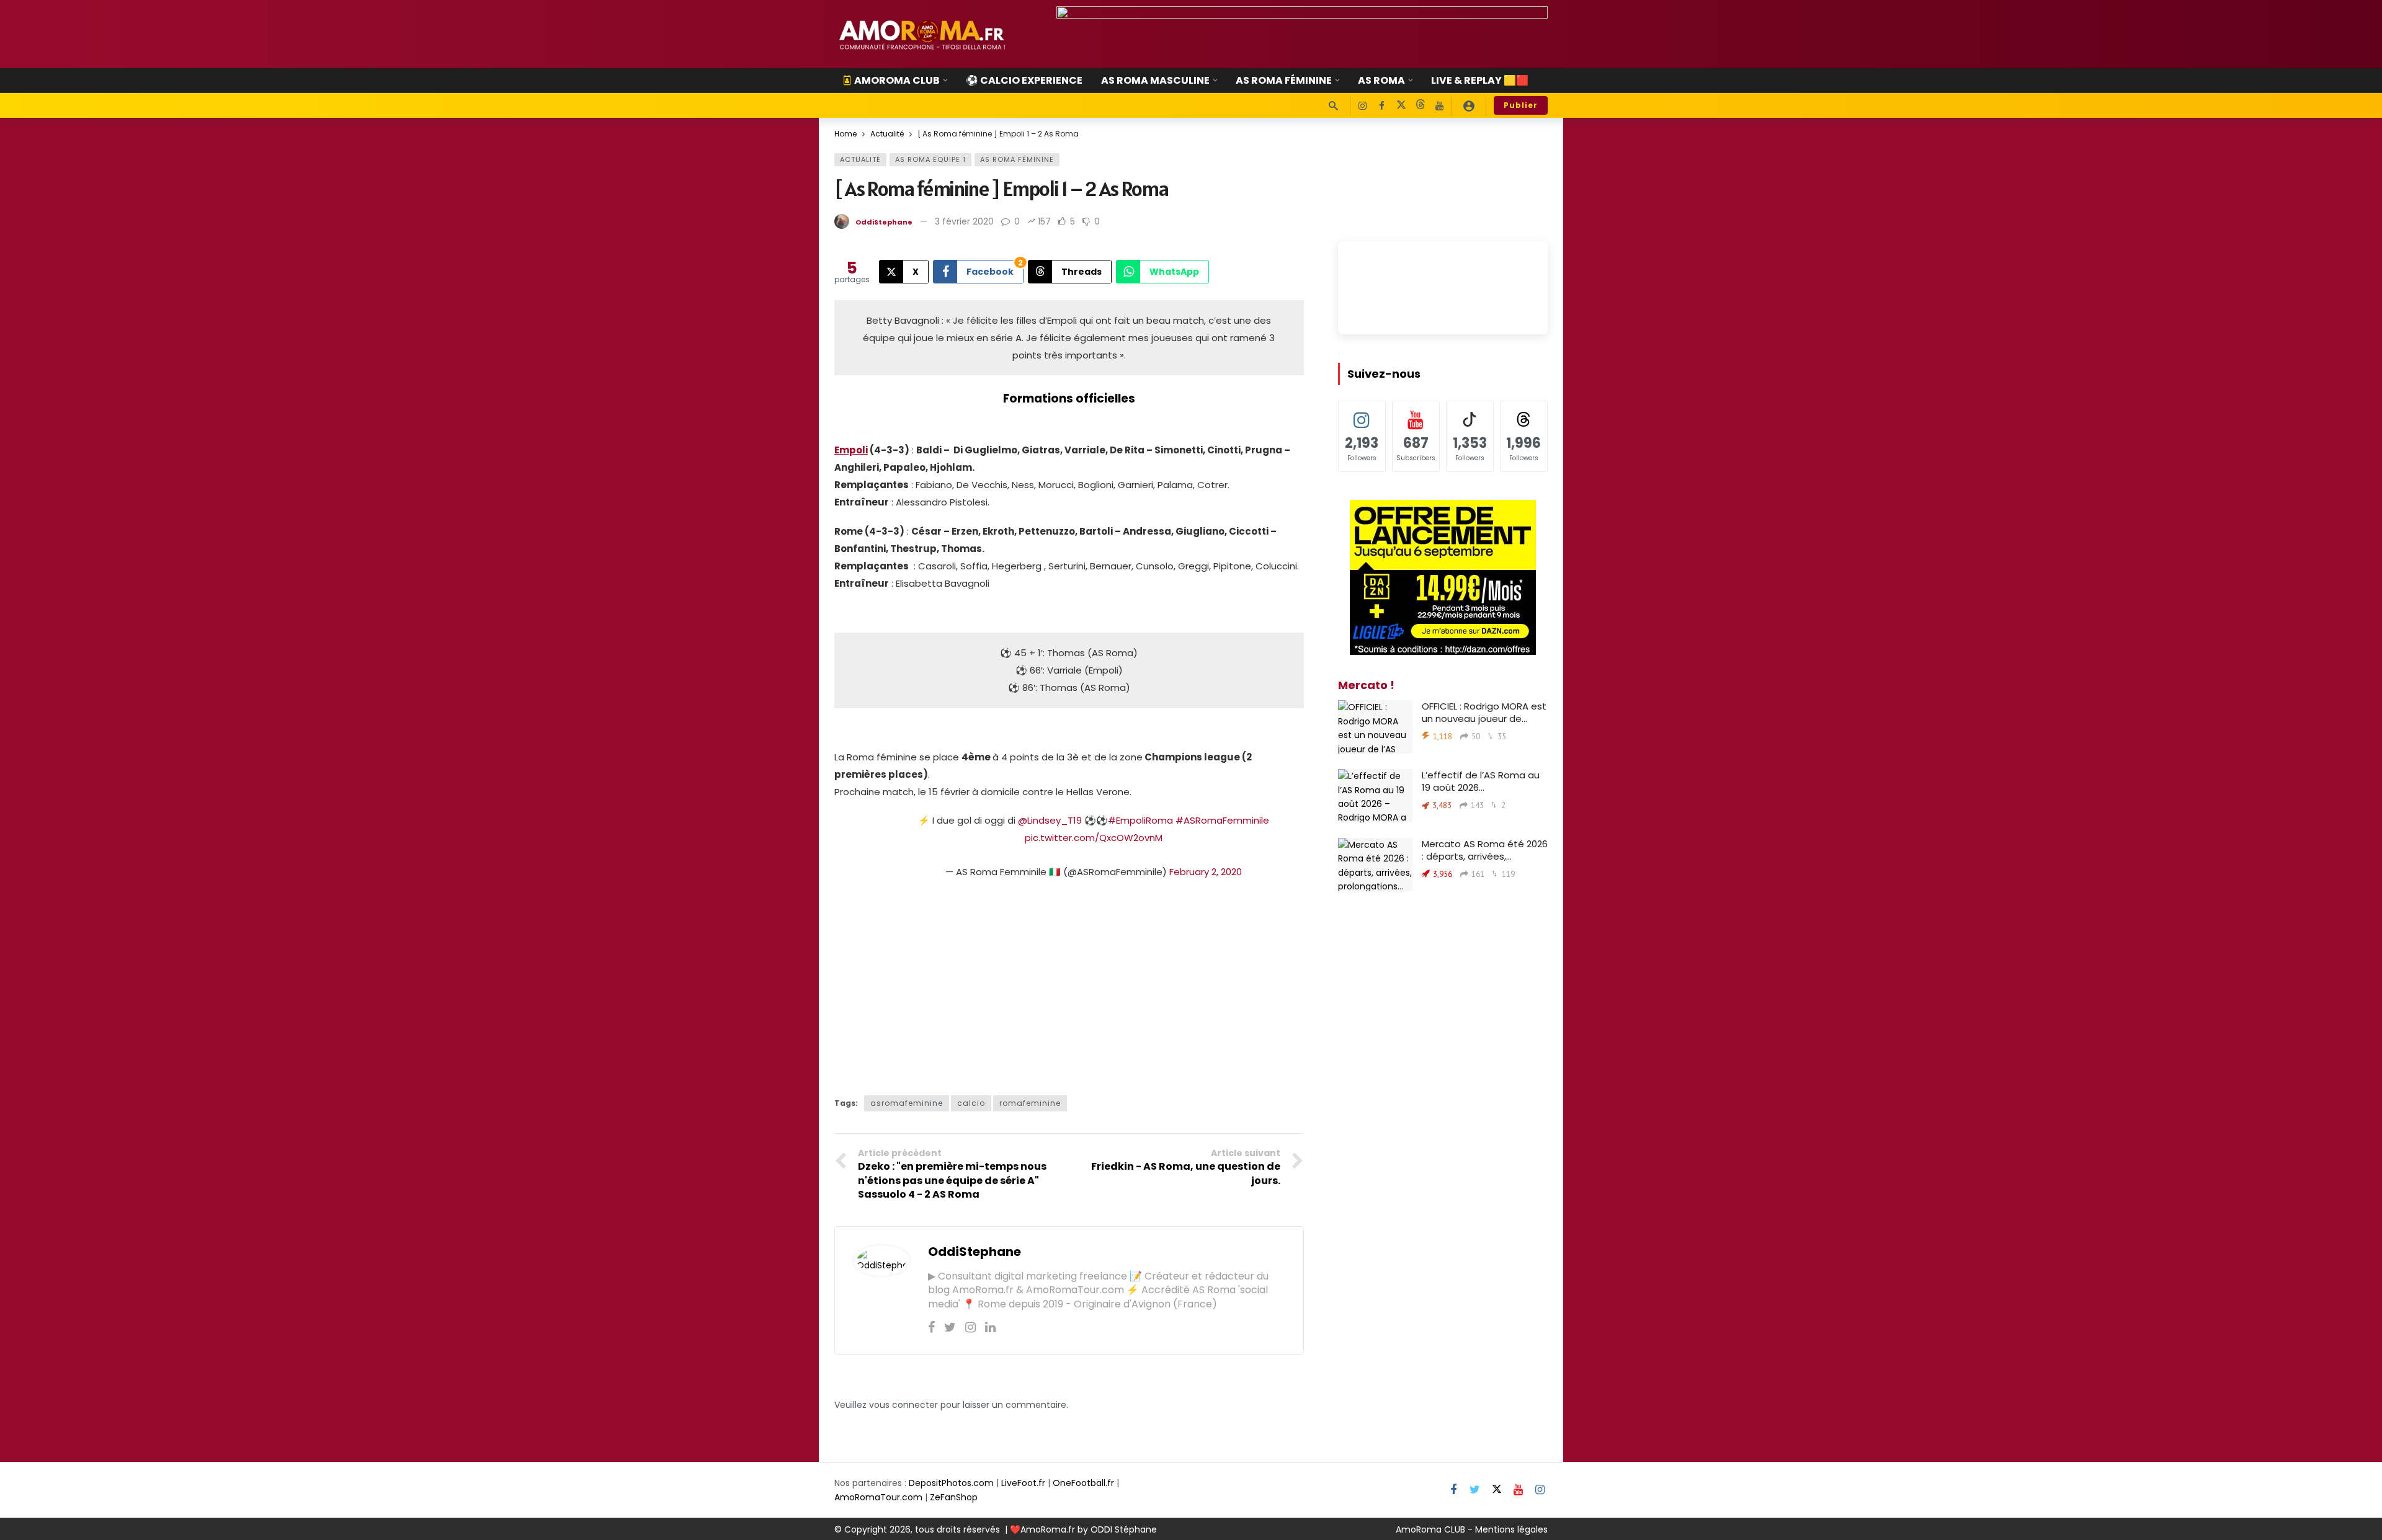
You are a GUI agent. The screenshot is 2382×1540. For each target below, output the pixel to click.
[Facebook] (1382, 106)
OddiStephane (884, 222)
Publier (1521, 105)
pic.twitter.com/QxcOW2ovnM (1094, 838)
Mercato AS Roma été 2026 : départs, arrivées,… (1485, 850)
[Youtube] (1439, 106)
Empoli (851, 450)
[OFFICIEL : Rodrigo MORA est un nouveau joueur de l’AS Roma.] (1375, 727)
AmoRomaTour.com (878, 1497)
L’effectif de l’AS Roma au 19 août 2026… (1481, 781)
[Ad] (1302, 34)
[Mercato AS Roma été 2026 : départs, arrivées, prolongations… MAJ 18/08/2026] (1375, 865)
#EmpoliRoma (1140, 820)
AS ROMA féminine (1017, 159)
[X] (1401, 106)
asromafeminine (907, 1103)
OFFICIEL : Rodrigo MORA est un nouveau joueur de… (1484, 712)
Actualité (860, 159)
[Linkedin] (990, 1327)
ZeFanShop (954, 1497)
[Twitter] (950, 1327)
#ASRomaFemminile (1222, 820)
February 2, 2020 (1206, 872)
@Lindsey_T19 (1050, 820)
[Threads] (1420, 106)
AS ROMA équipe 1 (930, 159)
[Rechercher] (1333, 105)
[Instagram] (1363, 106)
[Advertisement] (1069, 984)
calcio (971, 1103)
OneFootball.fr (1083, 1483)
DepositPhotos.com (951, 1483)
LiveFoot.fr (1023, 1483)
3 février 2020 (964, 221)
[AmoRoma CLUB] (1469, 105)
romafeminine (1030, 1103)
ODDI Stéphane (1124, 1529)
